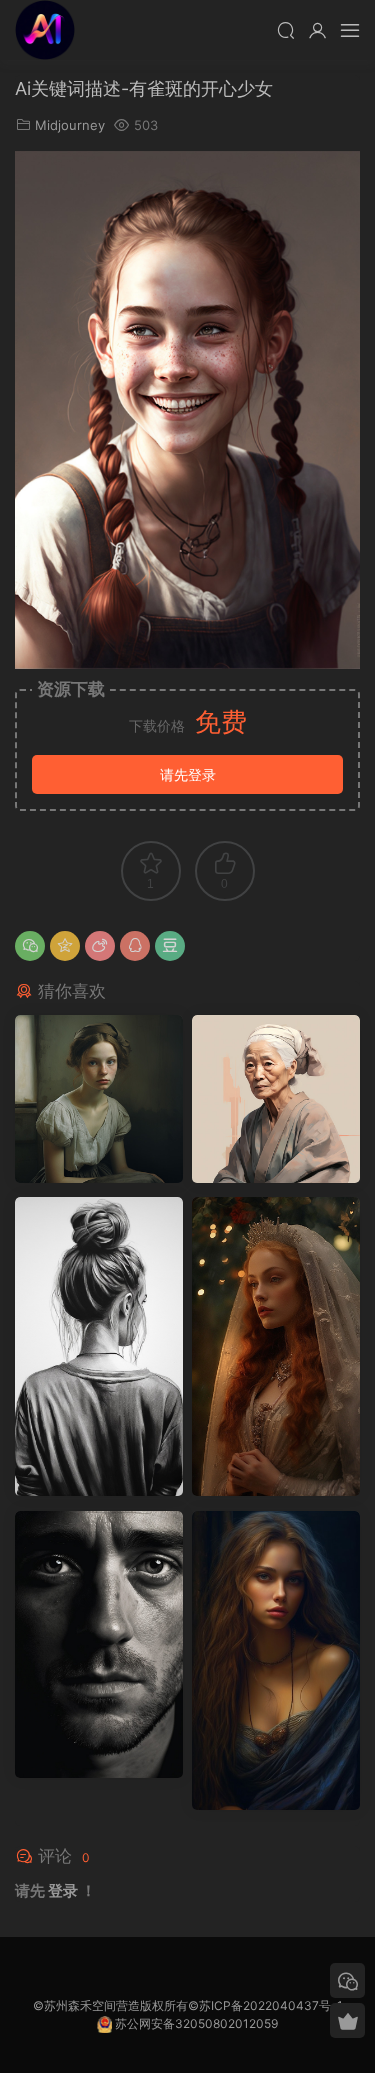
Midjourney (70, 125)
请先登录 (188, 774)
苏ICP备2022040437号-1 (271, 2005)
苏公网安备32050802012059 (196, 2023)
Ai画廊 (45, 30)
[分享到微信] (30, 946)
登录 (63, 1890)
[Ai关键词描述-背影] (99, 1346)
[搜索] (286, 30)
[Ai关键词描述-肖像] (99, 1644)
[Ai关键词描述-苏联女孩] (99, 1099)
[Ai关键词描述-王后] (276, 1346)
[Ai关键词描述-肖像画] (276, 1099)
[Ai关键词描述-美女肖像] (276, 1660)
